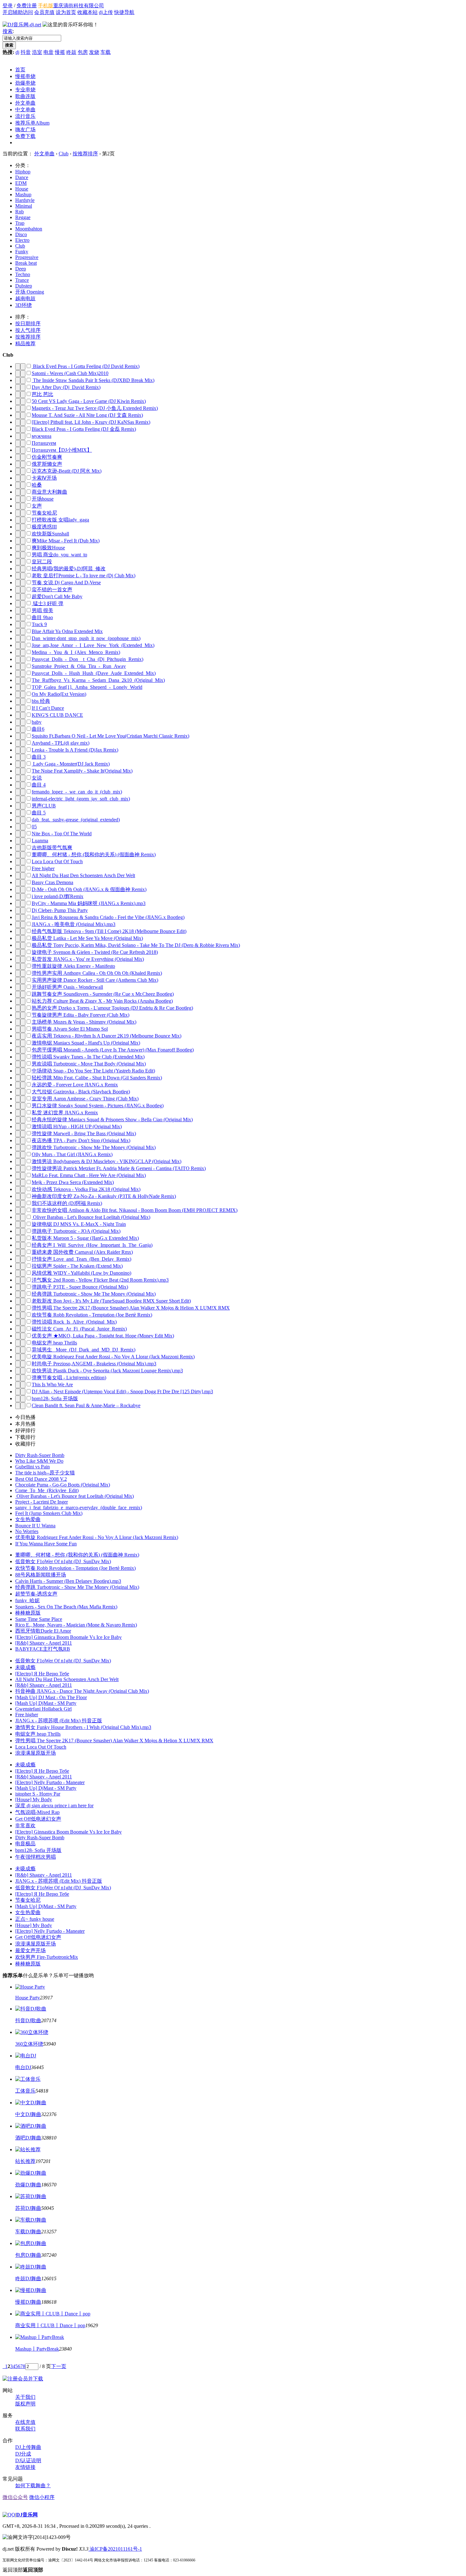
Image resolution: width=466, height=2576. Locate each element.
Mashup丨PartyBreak (37, 2349)
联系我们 (25, 2429)
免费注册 (27, 6)
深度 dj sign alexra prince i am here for (54, 1806)
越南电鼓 (25, 298)
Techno (23, 274)
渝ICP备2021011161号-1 (115, 2549)
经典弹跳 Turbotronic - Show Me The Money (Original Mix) (94, 1294)
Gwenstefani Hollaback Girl (43, 1709)
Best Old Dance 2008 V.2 (41, 1479)
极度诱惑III (44, 527)
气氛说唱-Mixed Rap (37, 1812)
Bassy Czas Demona (52, 882)
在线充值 (25, 2422)
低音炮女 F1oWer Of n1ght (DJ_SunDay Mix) (63, 1561)
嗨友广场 (25, 129)
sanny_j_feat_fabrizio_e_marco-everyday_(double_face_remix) (79, 1508)
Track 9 (39, 624)
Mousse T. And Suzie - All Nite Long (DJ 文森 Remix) (87, 415)
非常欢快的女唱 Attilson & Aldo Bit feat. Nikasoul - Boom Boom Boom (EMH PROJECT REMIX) (135, 1210)
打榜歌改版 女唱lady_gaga (60, 520)
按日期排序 (28, 324)
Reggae (23, 217)
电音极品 (25, 1844)
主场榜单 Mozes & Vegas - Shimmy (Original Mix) (84, 1022)
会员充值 (44, 12)
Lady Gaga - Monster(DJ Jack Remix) (71, 764)
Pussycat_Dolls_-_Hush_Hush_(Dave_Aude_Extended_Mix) (94, 673)
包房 (83, 52)
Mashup (23, 194)
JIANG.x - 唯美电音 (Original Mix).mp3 (74, 924)
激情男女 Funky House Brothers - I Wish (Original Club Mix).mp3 (83, 1727)
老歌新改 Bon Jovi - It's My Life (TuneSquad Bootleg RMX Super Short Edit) (111, 1301)
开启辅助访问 (18, 12)
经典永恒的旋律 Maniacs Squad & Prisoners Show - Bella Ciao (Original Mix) (112, 1120)
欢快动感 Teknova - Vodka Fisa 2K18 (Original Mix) (86, 1189)
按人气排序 (28, 330)
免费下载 (25, 136)
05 (34, 827)
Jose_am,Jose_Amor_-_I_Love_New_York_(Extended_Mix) (93, 645)
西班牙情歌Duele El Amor (43, 1631)
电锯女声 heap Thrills (54, 1343)
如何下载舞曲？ (33, 2485)
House (22, 189)
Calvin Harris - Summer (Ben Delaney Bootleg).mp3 (68, 1581)
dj (17, 52)
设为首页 (66, 12)
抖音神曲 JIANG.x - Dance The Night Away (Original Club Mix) (82, 1691)
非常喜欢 (25, 1825)
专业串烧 (25, 90)
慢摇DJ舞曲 (28, 2302)
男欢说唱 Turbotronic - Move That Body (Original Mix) (89, 1064)
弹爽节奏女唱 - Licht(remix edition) (69, 1378)
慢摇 (60, 52)
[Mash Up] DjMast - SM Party (46, 1703)
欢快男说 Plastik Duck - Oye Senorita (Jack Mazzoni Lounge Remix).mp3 (107, 1371)
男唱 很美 (42, 610)
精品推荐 (25, 343)
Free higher (43, 868)
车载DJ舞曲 (28, 2232)
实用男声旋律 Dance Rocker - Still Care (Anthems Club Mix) (95, 980)
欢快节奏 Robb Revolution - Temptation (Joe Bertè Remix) (92, 1315)
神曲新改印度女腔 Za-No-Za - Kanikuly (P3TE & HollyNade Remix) (104, 1196)
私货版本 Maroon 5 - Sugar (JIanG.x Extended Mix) (85, 1238)
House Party (28, 1998)
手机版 (46, 6)
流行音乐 (25, 116)
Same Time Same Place (39, 1619)
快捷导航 (124, 12)
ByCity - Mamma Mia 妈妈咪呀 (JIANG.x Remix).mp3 (89, 903)
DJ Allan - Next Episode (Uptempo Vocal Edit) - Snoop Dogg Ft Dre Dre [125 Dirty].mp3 (122, 1392)
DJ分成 (23, 2454)
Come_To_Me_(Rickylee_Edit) (47, 1490)
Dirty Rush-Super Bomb (40, 1455)
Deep (21, 269)
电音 (49, 52)
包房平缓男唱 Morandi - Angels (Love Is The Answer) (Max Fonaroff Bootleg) (113, 1050)
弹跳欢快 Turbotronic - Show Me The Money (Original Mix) (94, 1147)
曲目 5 (39, 813)
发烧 (94, 52)
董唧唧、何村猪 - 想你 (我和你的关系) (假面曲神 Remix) (94, 854)
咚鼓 (71, 52)
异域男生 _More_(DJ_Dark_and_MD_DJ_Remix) (84, 1350)
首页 (20, 70)
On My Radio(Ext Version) (59, 694)
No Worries (27, 1531)
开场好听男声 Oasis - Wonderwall (67, 987)
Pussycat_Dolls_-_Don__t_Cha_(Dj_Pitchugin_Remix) (87, 659)
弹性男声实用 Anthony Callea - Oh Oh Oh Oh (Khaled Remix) (97, 973)
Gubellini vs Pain (32, 1467)
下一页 (59, 2366)
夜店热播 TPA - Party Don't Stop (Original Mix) (81, 1140)
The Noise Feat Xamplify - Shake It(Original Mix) (82, 771)
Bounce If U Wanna (35, 1526)
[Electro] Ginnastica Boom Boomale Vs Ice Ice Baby (68, 1637)
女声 (37, 506)
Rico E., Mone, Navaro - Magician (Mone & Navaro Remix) (76, 1625)
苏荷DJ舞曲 (28, 2208)
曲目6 (38, 729)
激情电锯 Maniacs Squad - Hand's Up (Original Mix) (86, 1043)
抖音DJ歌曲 (28, 2020)
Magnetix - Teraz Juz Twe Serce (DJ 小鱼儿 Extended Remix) (95, 408)
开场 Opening (30, 292)
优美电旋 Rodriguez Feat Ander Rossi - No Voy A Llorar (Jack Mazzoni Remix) (113, 1357)
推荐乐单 (32, 123)
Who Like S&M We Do (39, 1461)
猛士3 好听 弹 (48, 603)
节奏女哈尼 (44, 513)
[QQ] (9, 2515)
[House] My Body (34, 1799)
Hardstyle (25, 200)
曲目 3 (39, 757)
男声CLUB (44, 806)
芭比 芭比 (42, 394)
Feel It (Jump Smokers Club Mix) (49, 1513)
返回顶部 (23, 2570)
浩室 (37, 52)
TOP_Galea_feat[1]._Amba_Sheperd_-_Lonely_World (87, 687)
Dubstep (24, 286)
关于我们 (25, 2397)
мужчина (42, 436)
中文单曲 (25, 110)
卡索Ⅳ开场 (44, 478)
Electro (22, 240)
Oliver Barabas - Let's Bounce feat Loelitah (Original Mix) (91, 1217)
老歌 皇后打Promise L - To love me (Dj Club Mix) (84, 576)
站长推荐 (25, 2161)
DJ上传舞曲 (28, 2447)
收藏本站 (87, 12)
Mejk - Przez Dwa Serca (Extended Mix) (73, 1182)
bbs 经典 (41, 701)
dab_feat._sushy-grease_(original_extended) (76, 820)
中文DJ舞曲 (28, 2114)
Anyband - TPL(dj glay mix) (61, 743)
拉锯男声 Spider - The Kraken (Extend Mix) (77, 1266)
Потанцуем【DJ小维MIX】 (62, 450)
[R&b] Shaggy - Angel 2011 (44, 1643)
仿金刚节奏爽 (47, 457)
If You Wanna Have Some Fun (46, 1544)
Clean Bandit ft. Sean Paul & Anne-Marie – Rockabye (86, 1405)
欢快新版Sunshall (50, 534)
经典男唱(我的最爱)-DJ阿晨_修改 (69, 569)
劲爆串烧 (25, 83)
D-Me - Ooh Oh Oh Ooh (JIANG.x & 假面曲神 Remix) (89, 889)
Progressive (27, 257)
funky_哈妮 (27, 1600)
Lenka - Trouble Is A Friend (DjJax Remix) (75, 750)
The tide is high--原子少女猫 (45, 1473)
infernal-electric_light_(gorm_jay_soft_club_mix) (81, 799)
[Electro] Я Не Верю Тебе (42, 1674)
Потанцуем (44, 443)
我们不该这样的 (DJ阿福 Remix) (67, 1203)
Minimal (24, 206)
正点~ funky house (35, 1919)
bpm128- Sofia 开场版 (55, 1398)
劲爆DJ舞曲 (28, 2185)
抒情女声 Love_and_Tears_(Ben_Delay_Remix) (81, 1259)
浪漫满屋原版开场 (36, 1753)
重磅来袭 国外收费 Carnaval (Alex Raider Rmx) (82, 1252)
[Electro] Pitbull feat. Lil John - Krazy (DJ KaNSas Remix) (91, 422)
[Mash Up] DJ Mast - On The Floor (51, 1697)
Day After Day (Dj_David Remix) (66, 387)
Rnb (19, 212)
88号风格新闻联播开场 (41, 1575)
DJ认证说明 (28, 2460)
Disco (21, 234)
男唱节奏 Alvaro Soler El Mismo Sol (70, 1029)
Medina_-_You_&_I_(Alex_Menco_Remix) (76, 652)
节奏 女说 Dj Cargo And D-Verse (66, 583)
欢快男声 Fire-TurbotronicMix (47, 1957)
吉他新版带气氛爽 (52, 848)
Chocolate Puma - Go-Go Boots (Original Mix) (63, 1485)
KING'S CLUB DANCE (57, 715)
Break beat (26, 263)
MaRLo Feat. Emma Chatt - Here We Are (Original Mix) (89, 1175)
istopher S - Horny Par (38, 1794)
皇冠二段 (42, 562)
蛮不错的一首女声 (52, 589)
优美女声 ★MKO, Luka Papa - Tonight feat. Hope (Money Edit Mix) (103, 1336)
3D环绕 (23, 305)
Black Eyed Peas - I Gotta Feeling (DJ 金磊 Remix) (84, 429)
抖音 (26, 52)
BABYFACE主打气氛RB (43, 1649)
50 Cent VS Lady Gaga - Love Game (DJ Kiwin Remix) (89, 401)
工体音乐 (25, 2091)
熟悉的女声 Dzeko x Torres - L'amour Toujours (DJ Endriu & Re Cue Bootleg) (112, 1008)
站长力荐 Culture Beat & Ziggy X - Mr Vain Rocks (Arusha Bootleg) (102, 1001)
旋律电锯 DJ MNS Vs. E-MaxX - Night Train (79, 1224)
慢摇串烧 (25, 76)
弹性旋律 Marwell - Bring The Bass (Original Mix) (84, 1133)
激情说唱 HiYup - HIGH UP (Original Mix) (77, 1126)
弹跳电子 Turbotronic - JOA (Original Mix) (76, 1231)
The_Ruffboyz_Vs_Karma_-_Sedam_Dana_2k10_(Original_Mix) (98, 680)
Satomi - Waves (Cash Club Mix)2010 (70, 373)
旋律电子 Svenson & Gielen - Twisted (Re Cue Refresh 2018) (95, 952)
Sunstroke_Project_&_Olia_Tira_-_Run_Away (79, 666)
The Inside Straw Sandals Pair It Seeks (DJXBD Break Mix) (93, 380)
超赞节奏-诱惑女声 (36, 1594)
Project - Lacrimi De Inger (42, 1502)
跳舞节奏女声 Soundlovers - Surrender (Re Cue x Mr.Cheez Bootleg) (103, 994)
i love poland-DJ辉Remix (58, 896)
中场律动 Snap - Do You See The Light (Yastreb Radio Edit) (93, 1071)
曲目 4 (39, 785)
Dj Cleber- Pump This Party (60, 910)
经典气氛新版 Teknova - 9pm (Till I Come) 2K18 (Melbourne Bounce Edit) (109, 931)
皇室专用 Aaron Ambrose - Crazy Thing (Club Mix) (85, 1099)
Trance (22, 280)
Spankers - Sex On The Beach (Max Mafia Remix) (66, 1607)
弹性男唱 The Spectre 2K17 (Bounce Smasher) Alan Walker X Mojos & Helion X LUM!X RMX (131, 1308)
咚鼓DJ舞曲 (28, 2278)
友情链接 (25, 2467)
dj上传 (106, 12)
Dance (22, 177)
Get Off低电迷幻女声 (38, 1819)
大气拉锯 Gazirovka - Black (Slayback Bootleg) (81, 1092)
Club (64, 154)
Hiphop (23, 172)
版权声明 (25, 2404)
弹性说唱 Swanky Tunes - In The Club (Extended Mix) (88, 1057)
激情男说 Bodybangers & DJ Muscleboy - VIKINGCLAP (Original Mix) (107, 1161)
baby (37, 722)
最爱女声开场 (30, 1950)
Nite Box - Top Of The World (62, 834)
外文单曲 (25, 103)
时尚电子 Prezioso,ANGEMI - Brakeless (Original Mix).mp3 (94, 1364)
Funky (22, 252)
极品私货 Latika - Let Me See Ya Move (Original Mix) (87, 938)
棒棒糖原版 (28, 1613)
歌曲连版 (25, 96)
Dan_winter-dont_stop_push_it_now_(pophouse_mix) (86, 638)
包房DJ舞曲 (28, 2255)
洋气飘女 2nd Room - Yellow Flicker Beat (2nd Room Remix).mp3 (100, 1280)
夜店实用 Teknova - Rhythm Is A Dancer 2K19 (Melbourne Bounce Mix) (107, 1036)
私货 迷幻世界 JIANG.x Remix (65, 1113)
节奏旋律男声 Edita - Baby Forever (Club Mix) (81, 1015)
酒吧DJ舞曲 (28, 2138)
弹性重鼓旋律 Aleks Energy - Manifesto (73, 966)
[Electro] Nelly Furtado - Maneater (50, 1782)
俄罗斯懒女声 (47, 464)
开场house (43, 499)
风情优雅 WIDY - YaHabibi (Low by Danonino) (81, 1273)
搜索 (8, 31)
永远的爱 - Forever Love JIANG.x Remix (75, 1085)
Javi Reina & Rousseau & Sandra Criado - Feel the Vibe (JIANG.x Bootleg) (108, 917)
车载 (106, 52)
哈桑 (37, 485)
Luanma (40, 841)
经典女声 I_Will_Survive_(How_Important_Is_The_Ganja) (92, 1245)
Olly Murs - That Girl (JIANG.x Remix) (72, 1154)
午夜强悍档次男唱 (36, 1857)
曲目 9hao (42, 617)
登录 (8, 6)
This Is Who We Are (52, 1385)
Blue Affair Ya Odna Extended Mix (67, 631)
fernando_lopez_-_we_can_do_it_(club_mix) (77, 792)
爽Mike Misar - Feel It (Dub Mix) (66, 541)
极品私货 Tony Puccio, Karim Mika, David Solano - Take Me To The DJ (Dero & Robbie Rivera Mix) (136, 945)
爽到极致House (48, 548)
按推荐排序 (85, 154)
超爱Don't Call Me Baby (57, 596)
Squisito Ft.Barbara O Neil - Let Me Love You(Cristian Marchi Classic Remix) (110, 736)
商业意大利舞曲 (49, 492)
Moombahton (29, 229)
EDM (21, 183)
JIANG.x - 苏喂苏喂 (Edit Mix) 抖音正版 (59, 1721)
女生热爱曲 (28, 1519)
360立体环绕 (29, 2044)
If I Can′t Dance (48, 708)
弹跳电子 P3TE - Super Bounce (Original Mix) (80, 1287)
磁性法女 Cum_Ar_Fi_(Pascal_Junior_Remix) (79, 1329)
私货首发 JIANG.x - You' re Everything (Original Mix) (88, 959)
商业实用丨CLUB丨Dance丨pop (50, 2325)
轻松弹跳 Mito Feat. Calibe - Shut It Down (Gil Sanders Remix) (97, 1078)
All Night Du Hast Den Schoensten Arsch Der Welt (83, 875)
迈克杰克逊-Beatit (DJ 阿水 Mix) (67, 471)
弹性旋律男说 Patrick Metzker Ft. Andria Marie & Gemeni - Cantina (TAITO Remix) (119, 1168)
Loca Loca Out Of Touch (57, 861)
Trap (20, 223)
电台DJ (23, 2067)
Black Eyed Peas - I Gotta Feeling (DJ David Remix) (86, 366)
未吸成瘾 (25, 1667)
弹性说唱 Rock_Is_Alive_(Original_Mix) (74, 1322)
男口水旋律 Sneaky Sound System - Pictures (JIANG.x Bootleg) (98, 1106)
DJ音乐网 (27, 2515)
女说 (37, 778)
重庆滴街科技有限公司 (79, 6)
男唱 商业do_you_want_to (59, 555)
